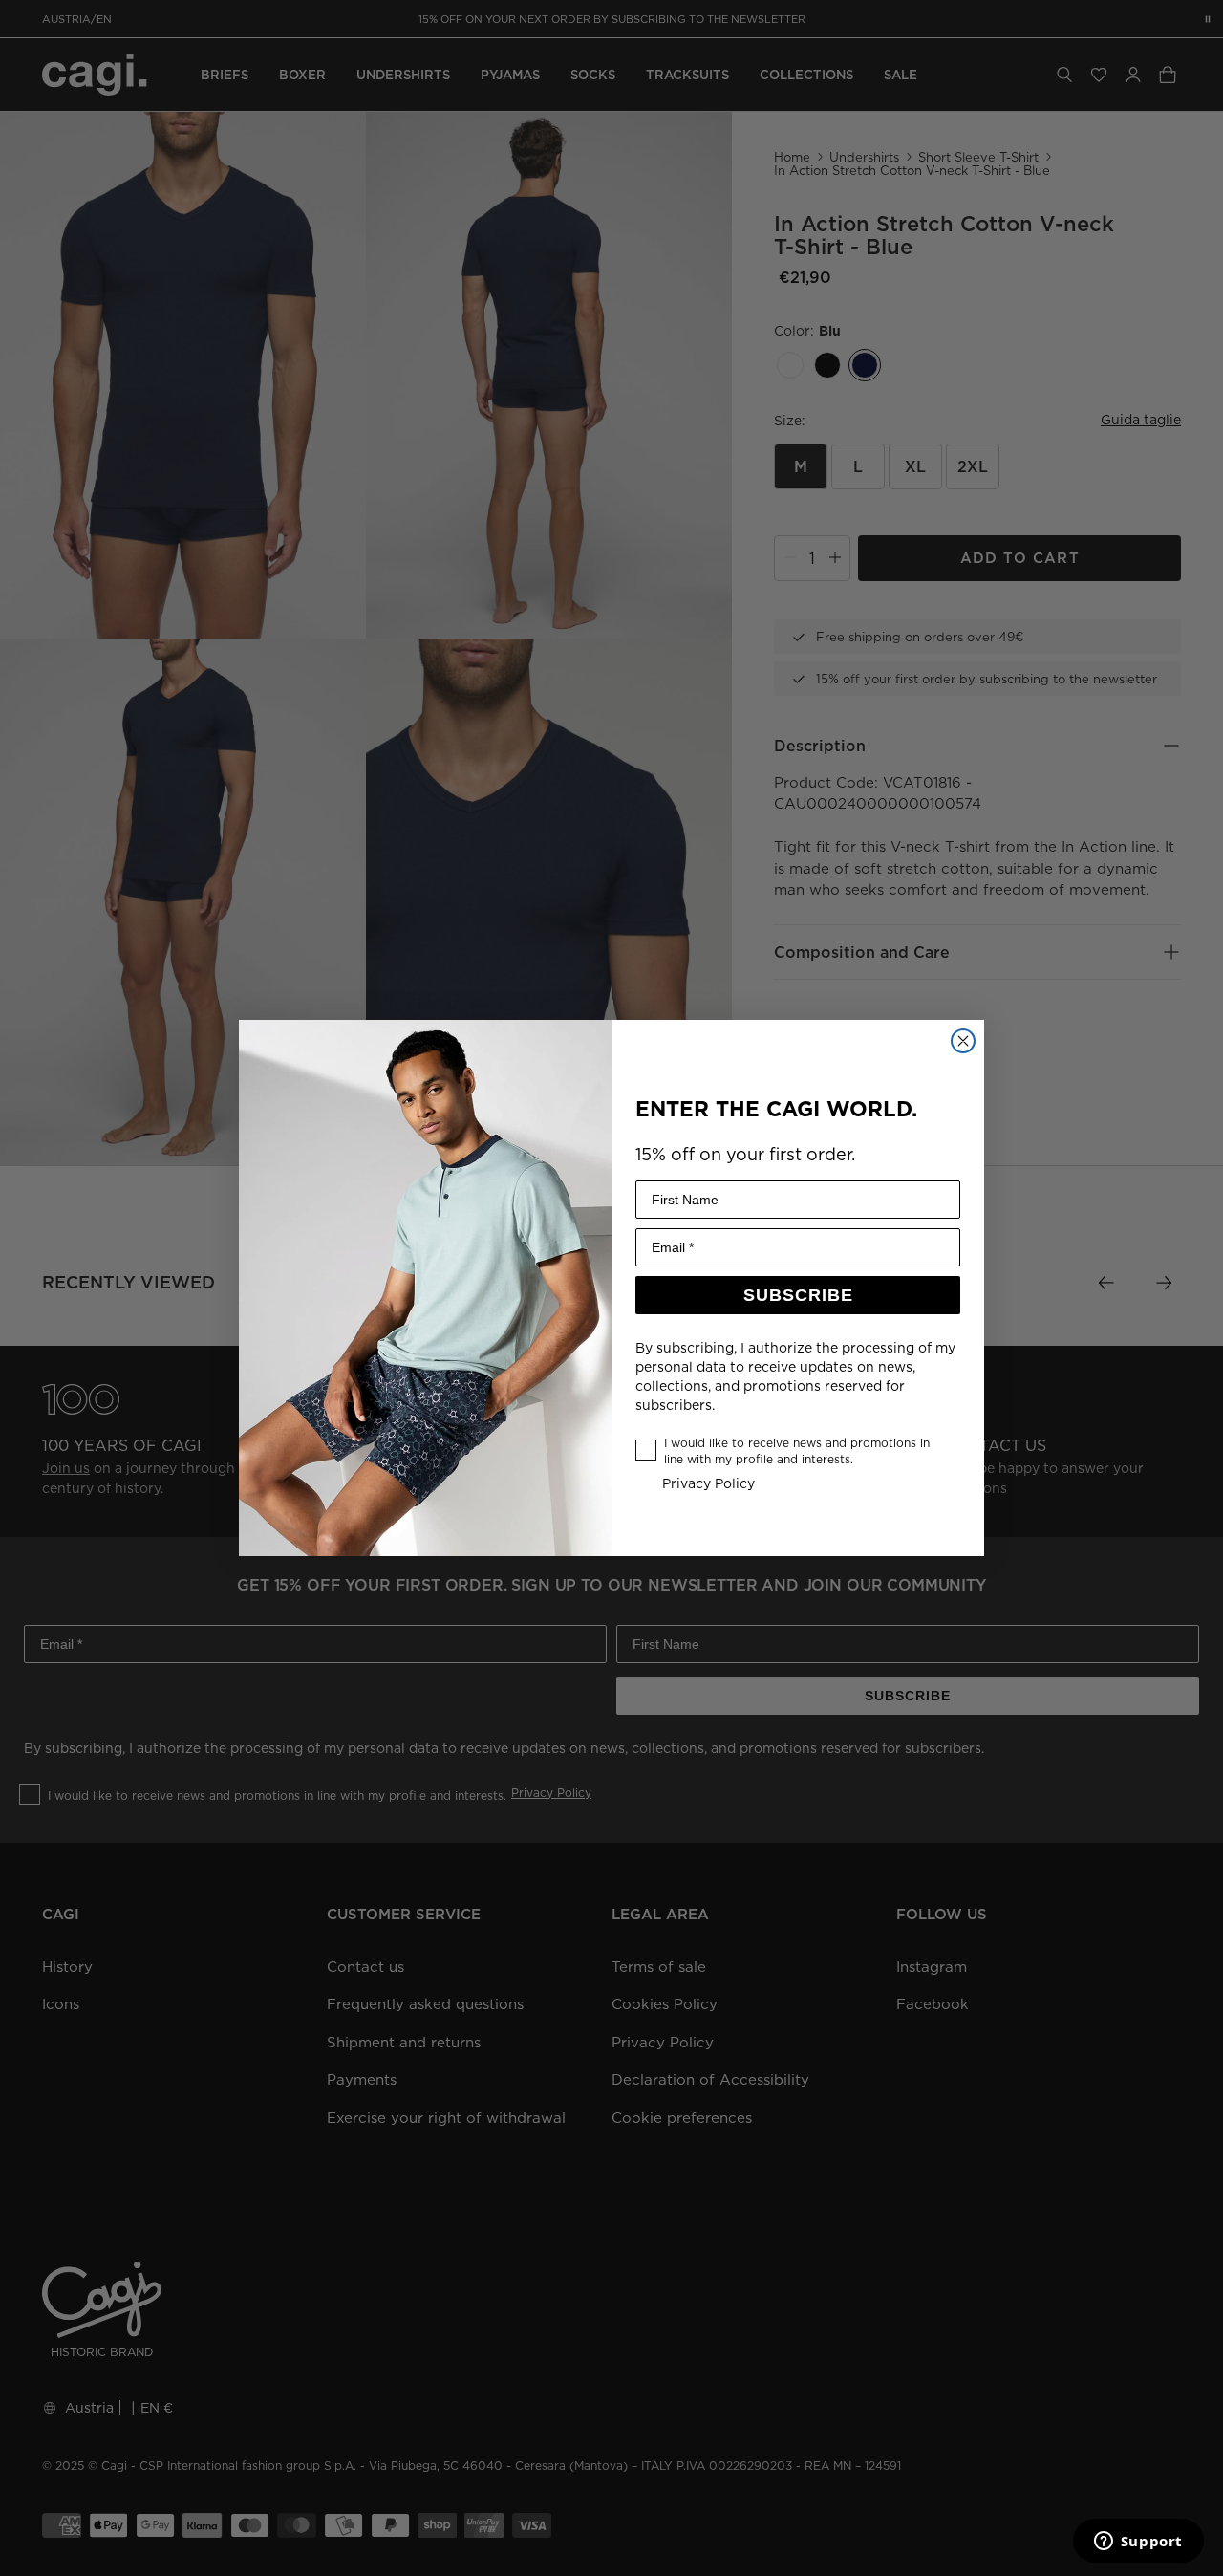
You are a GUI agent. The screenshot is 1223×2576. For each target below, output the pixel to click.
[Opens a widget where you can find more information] (1138, 2543)
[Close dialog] (963, 1041)
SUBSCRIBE (798, 1295)
